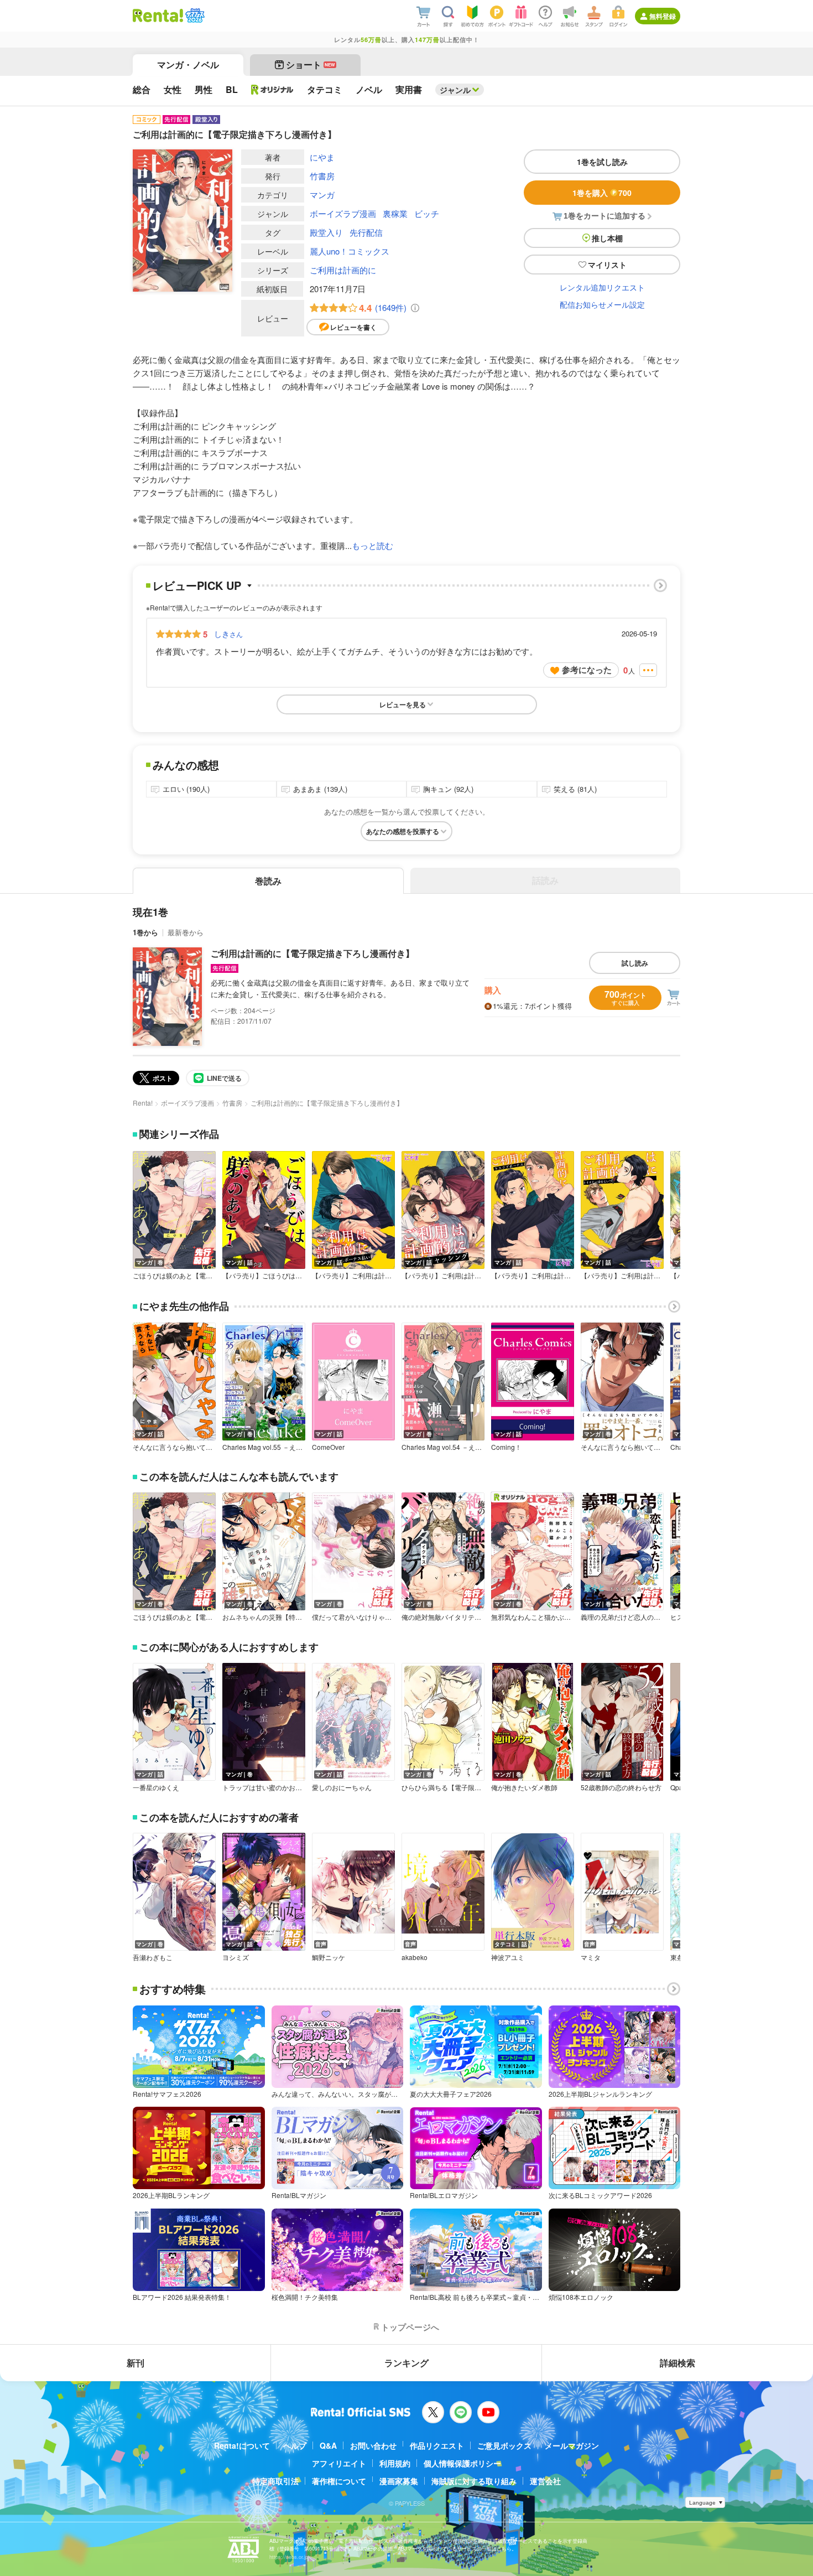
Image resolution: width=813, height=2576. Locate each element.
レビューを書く (353, 327)
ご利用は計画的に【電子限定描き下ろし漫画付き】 (312, 953)
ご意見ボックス (504, 2445)
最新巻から (186, 932)
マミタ (591, 1957)
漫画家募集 (399, 2481)
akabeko (415, 1957)
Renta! (143, 1103)
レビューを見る (403, 704)
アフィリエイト (339, 2463)
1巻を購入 (602, 193)
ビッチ (427, 213)
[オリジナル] (272, 90)
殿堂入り (326, 232)
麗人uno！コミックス (350, 251)
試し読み (635, 963)
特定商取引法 (275, 2481)
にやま (322, 157)
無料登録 (663, 16)
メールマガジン (572, 2445)
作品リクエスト (437, 2445)
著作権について (339, 2481)
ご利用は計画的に (343, 270)
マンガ (322, 195)
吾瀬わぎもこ (153, 1957)
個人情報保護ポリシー (462, 2463)
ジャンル (455, 90)
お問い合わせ (373, 2445)
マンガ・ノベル (188, 64)
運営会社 (545, 2481)
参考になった (587, 670)
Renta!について (242, 2445)
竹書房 (322, 176)
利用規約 (395, 2463)
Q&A (328, 2445)
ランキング (406, 2363)
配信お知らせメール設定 (602, 304)
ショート (311, 64)
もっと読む (372, 545)
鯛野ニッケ (329, 1957)
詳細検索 (677, 2363)
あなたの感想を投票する (403, 831)
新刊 (135, 2363)
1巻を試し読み (602, 162)
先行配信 (366, 232)
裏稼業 (395, 213)
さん (228, 634)
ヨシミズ (236, 1957)
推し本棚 (607, 238)
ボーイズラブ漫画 (343, 213)
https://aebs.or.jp (289, 2557)
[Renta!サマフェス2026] (194, 15)
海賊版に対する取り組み (474, 2481)
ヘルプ (295, 2445)
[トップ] (158, 15)
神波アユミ (508, 1957)
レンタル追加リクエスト (602, 287)
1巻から (145, 932)
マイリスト (607, 265)
